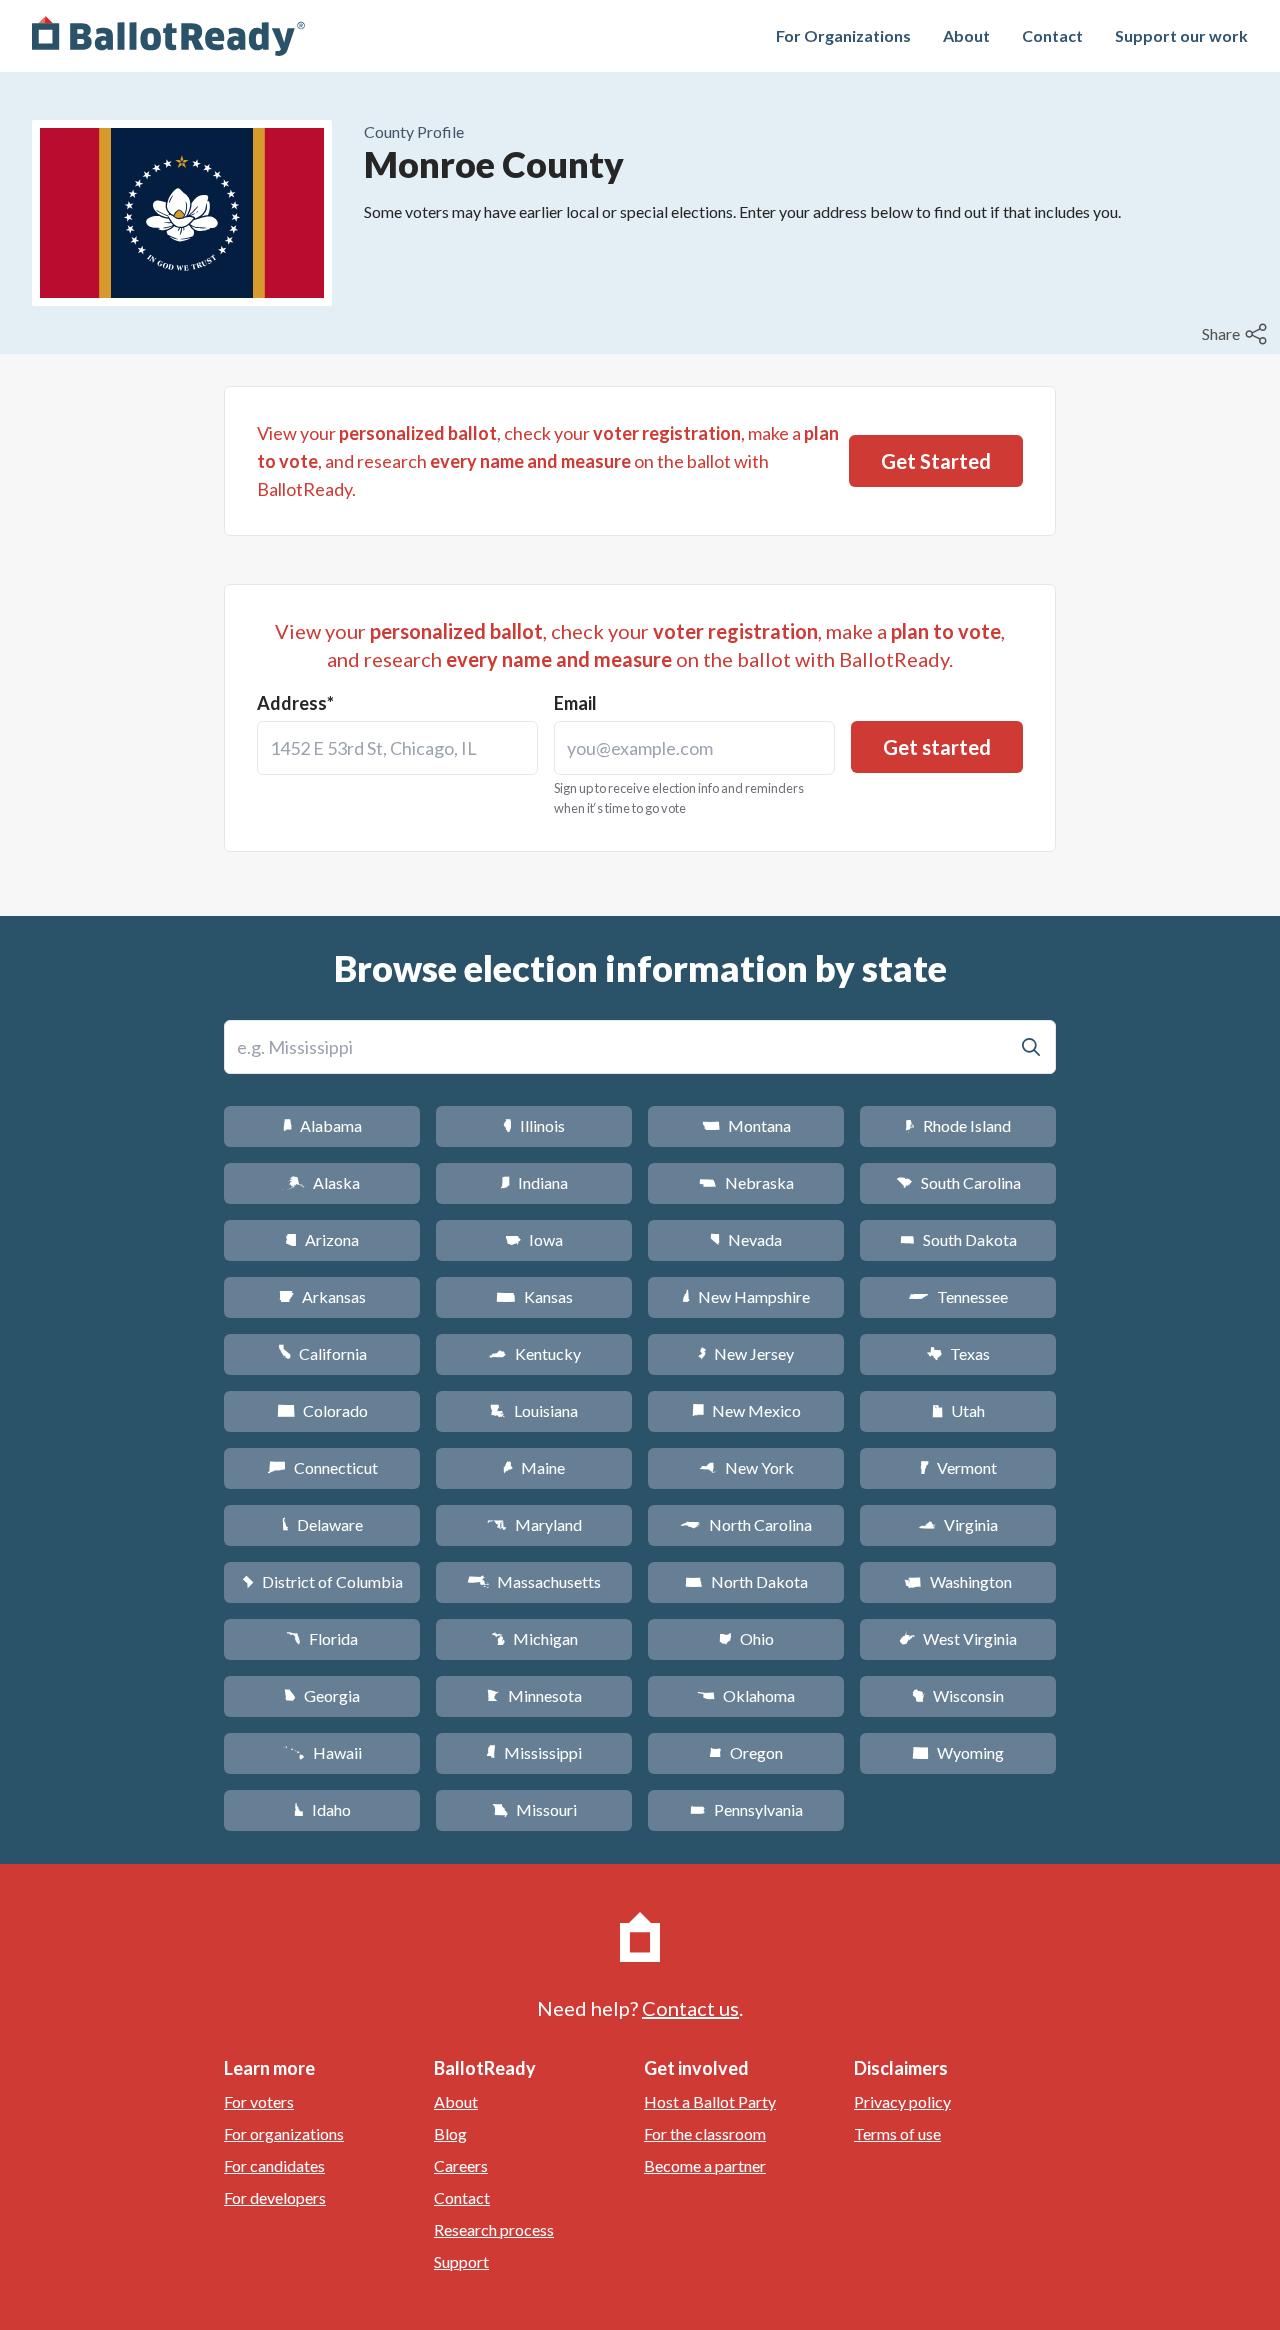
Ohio (746, 1638)
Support (461, 2261)
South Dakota (958, 1239)
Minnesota (534, 1695)
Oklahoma (746, 1695)
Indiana (534, 1182)
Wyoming (958, 1752)
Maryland (534, 1524)
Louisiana (534, 1410)
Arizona (322, 1239)
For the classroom (705, 2133)
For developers (275, 2197)
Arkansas (322, 1296)
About (966, 35)
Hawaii (322, 1752)
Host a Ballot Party (710, 2101)
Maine (534, 1467)
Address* (295, 703)
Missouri (534, 1809)
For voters (259, 2101)
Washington (958, 1581)
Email (575, 703)
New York (746, 1467)
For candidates (274, 2165)
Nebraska (746, 1182)
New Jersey (746, 1353)
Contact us (690, 2008)
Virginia (958, 1524)
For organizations (284, 2133)
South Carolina (958, 1182)
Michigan (534, 1638)
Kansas (534, 1296)
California (322, 1353)
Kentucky (534, 1353)
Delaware (322, 1524)
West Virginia (958, 1638)
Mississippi (534, 1752)
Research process (494, 2229)
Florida (322, 1638)
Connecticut (322, 1467)
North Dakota (746, 1581)
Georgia (322, 1695)
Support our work (1181, 35)
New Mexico (746, 1410)
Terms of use (897, 2133)
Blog (450, 2133)
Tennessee (958, 1296)
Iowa (534, 1239)
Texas (958, 1353)
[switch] (1237, 334)
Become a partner (705, 2165)
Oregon (746, 1752)
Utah (958, 1410)
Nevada (746, 1239)
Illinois (534, 1125)
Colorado (322, 1410)
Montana (746, 1125)
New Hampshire (746, 1296)
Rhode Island (958, 1125)
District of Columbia (322, 1581)
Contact (1052, 35)
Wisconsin (958, 1695)
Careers (461, 2165)
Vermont (958, 1467)
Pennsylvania (746, 1809)
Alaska (322, 1182)
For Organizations (843, 35)
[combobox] (397, 748)
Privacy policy (902, 2101)
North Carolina (746, 1524)
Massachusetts (534, 1581)
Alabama (322, 1125)
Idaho (322, 1809)
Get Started (936, 461)
